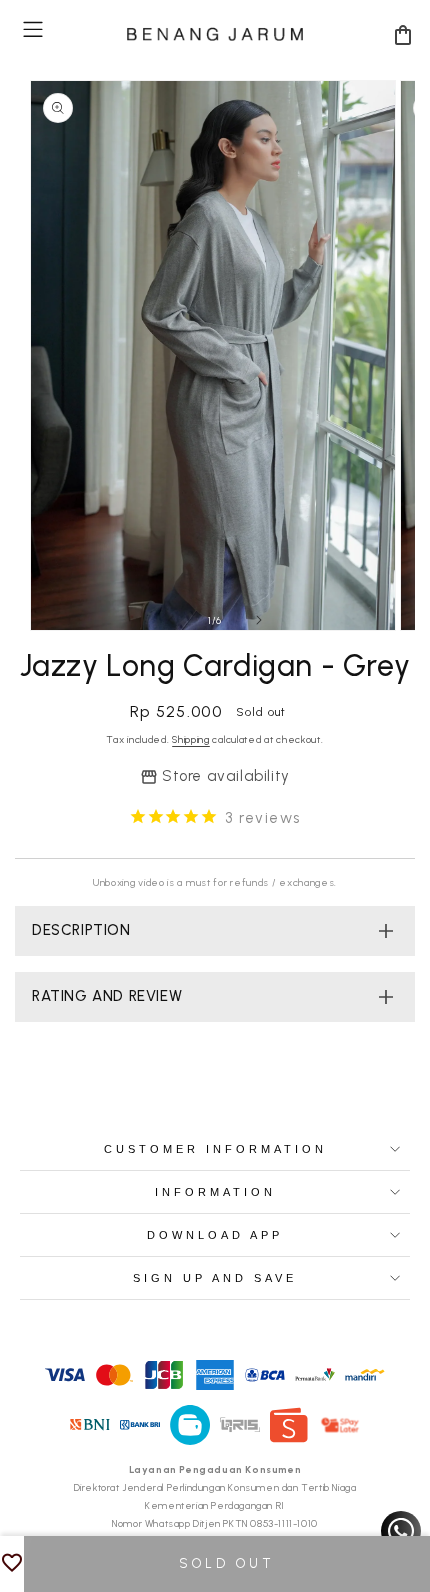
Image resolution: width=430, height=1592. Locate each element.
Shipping (191, 739)
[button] (33, 29)
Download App (215, 1235)
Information (215, 1192)
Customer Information (215, 1149)
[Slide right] (259, 620)
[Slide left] (171, 620)
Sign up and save (215, 1278)
